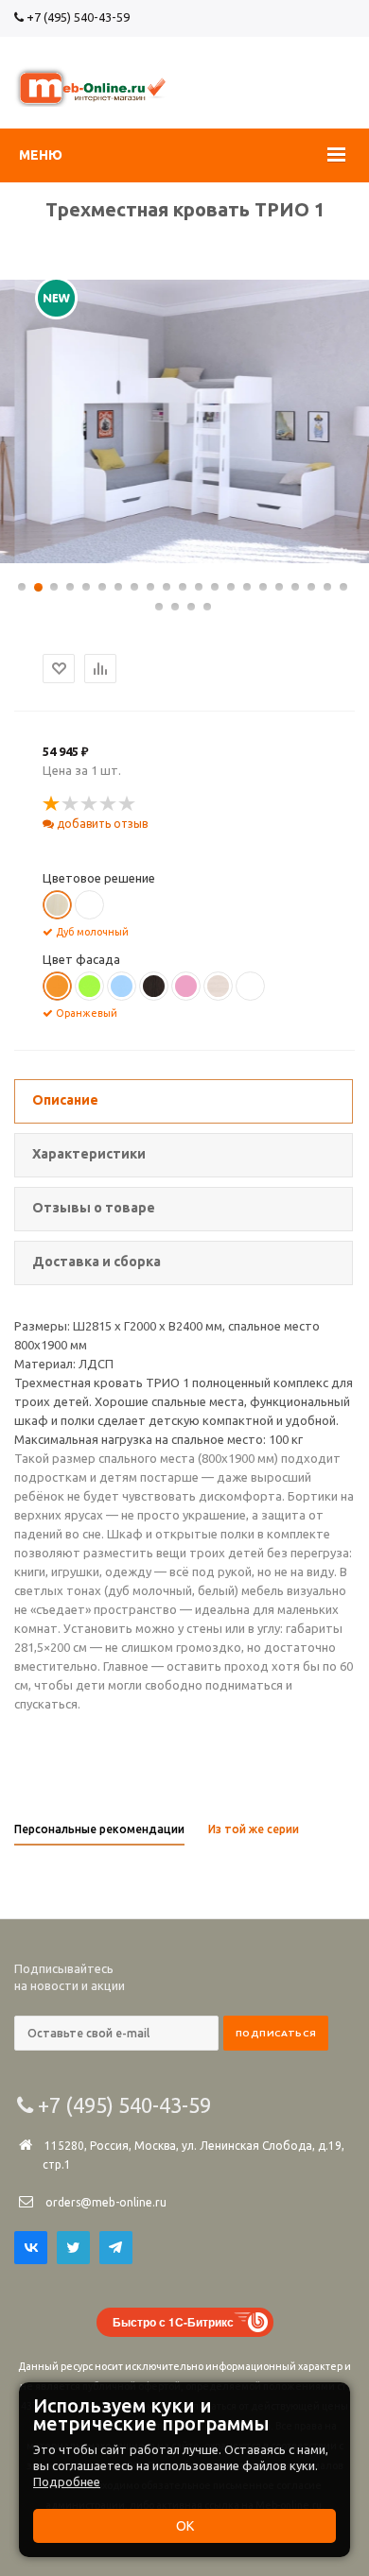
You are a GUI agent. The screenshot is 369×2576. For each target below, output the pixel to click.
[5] (128, 804)
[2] (71, 804)
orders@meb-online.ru (106, 2202)
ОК (185, 2526)
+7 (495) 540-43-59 (77, 17)
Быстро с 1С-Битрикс (173, 2322)
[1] (52, 804)
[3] (90, 804)
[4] (109, 804)
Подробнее (67, 2482)
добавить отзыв (101, 824)
